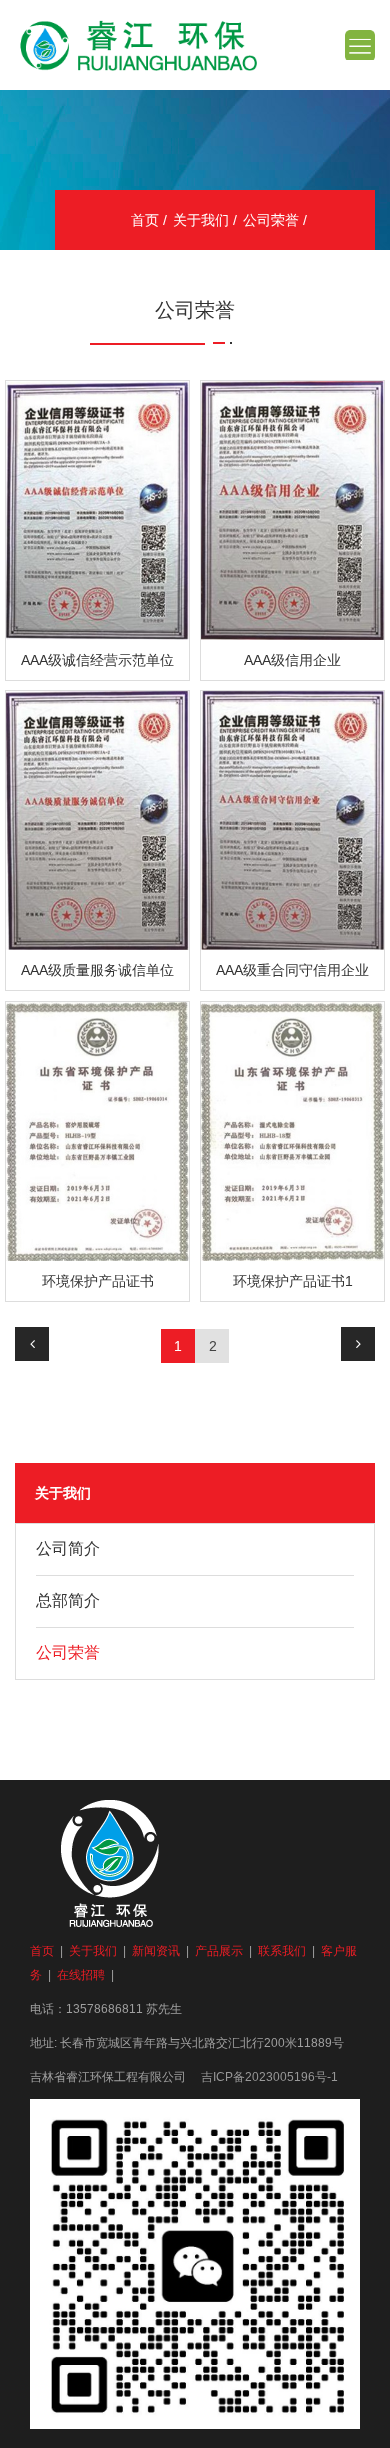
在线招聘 (81, 1975)
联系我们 (282, 1951)
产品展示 (219, 1951)
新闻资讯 (156, 1951)
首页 (145, 220)
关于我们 (201, 220)
